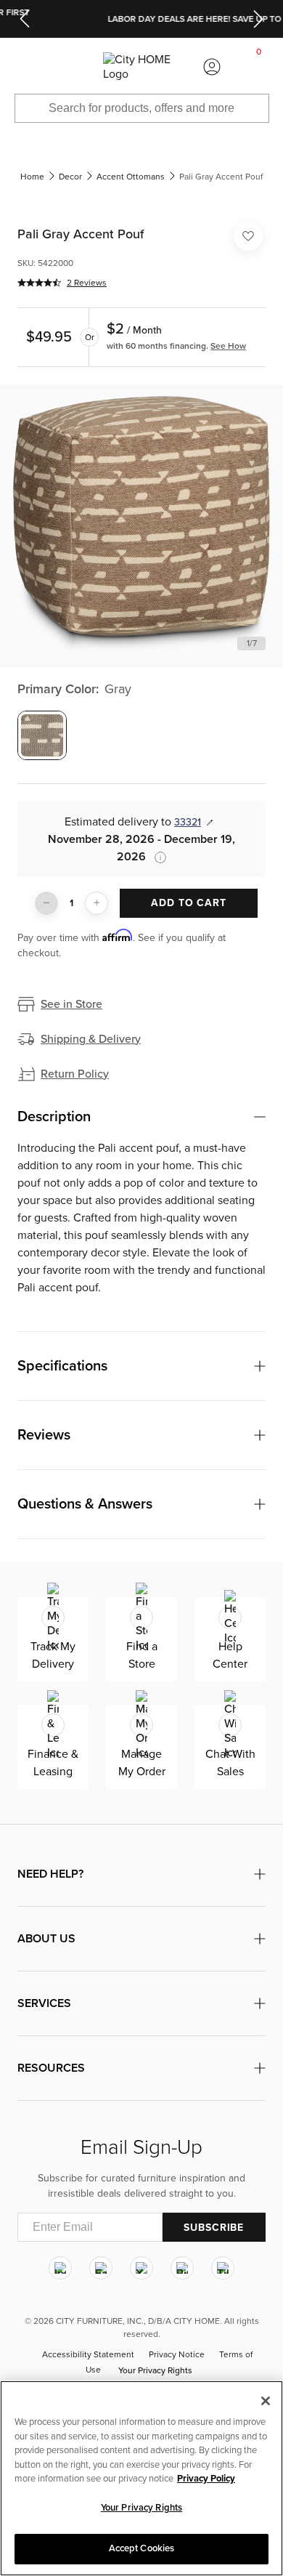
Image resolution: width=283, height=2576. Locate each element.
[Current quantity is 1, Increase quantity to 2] (97, 903)
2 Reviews (87, 283)
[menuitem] (23, 67)
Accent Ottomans (131, 177)
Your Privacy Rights (155, 2370)
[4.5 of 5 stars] (39, 283)
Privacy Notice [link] (177, 2354)
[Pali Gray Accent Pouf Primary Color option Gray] (42, 735)
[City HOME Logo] (141, 67)
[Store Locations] (70, 67)
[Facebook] (101, 2268)
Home (32, 177)
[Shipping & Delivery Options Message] (156, 857)
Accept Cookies (142, 2548)
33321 (188, 822)
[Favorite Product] (248, 236)
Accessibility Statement (88, 2354)
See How (228, 346)
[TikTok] (223, 2268)
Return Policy (75, 1074)
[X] (141, 2268)
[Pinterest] (182, 2268)
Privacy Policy (206, 2479)
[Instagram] (60, 2268)
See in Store (71, 1004)
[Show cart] (259, 67)
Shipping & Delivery (91, 1039)
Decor (70, 177)
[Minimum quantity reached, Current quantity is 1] (46, 903)
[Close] (266, 2401)
